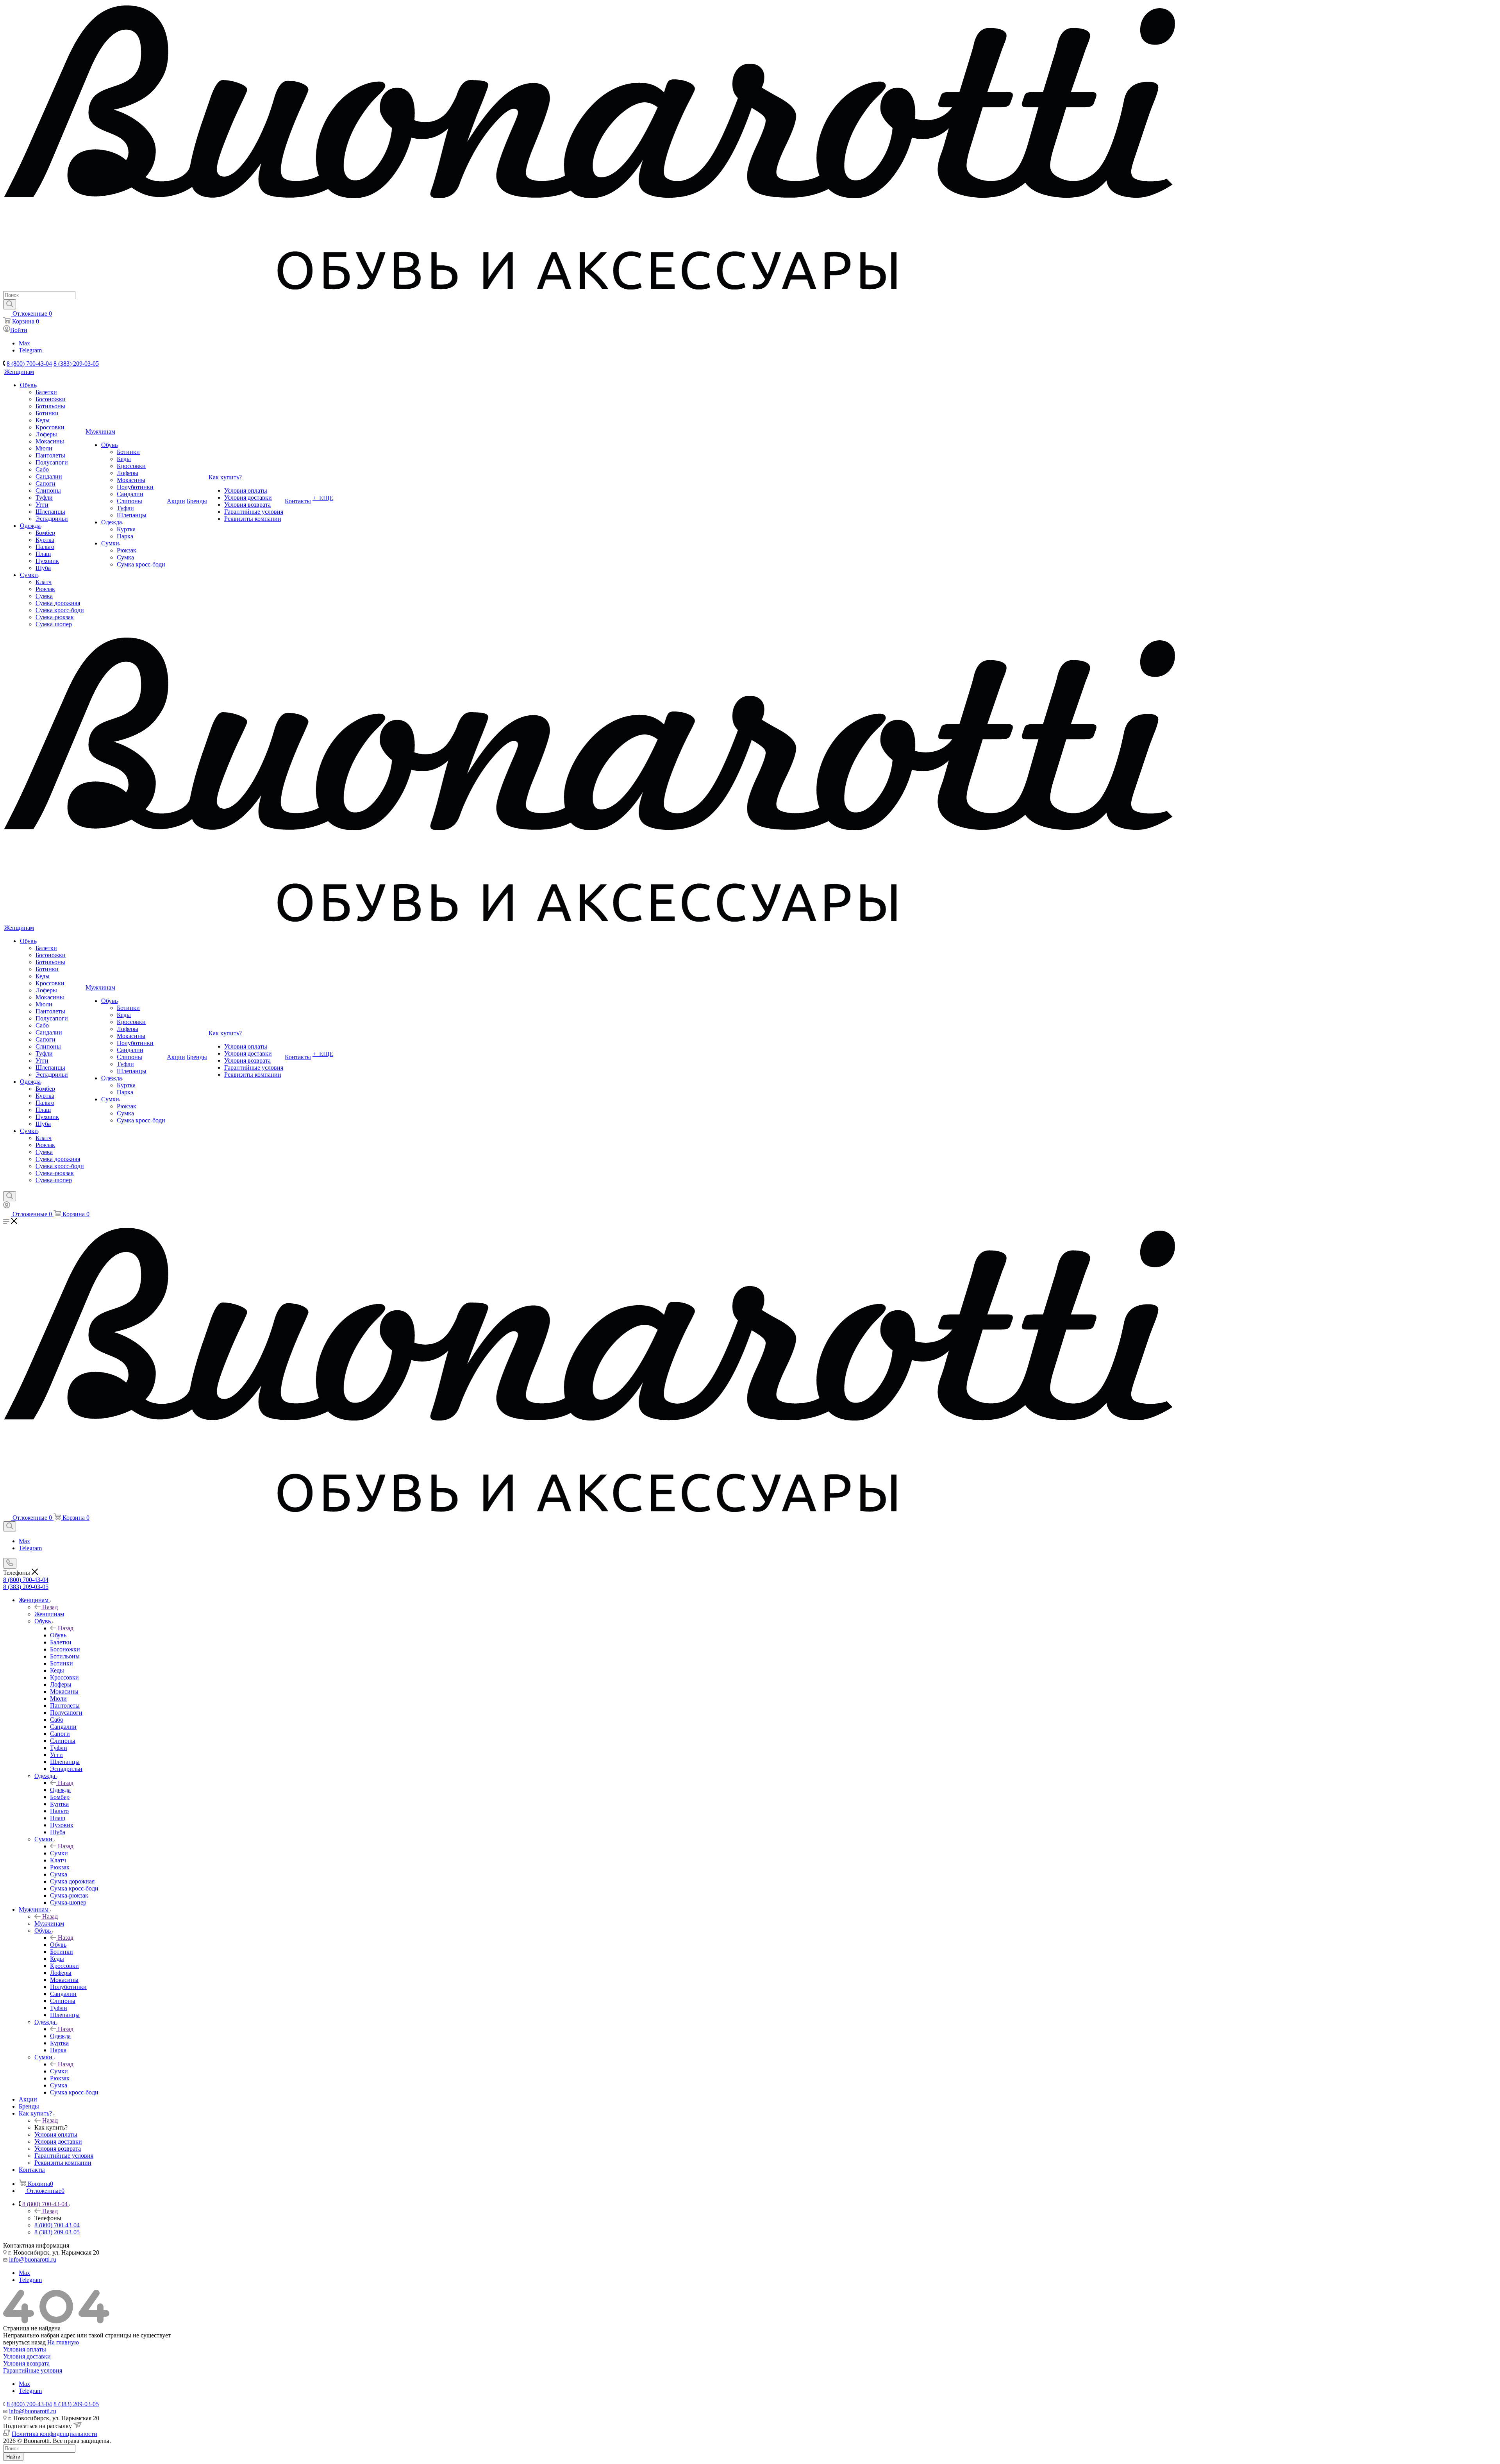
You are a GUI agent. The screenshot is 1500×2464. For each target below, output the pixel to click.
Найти (13, 2457)
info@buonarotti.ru (33, 2259)
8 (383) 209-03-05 (76, 364)
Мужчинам (49, 1923)
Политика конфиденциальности (54, 2434)
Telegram (30, 350)
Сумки (59, 1853)
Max (24, 343)
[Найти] (10, 304)
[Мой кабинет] (7, 1206)
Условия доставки (27, 2356)
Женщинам (49, 1614)
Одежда (60, 1790)
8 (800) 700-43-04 (29, 364)
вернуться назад (24, 2342)
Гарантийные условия (33, 2370)
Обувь (58, 1635)
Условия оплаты (25, 2349)
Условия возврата (26, 2363)
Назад (50, 1607)
